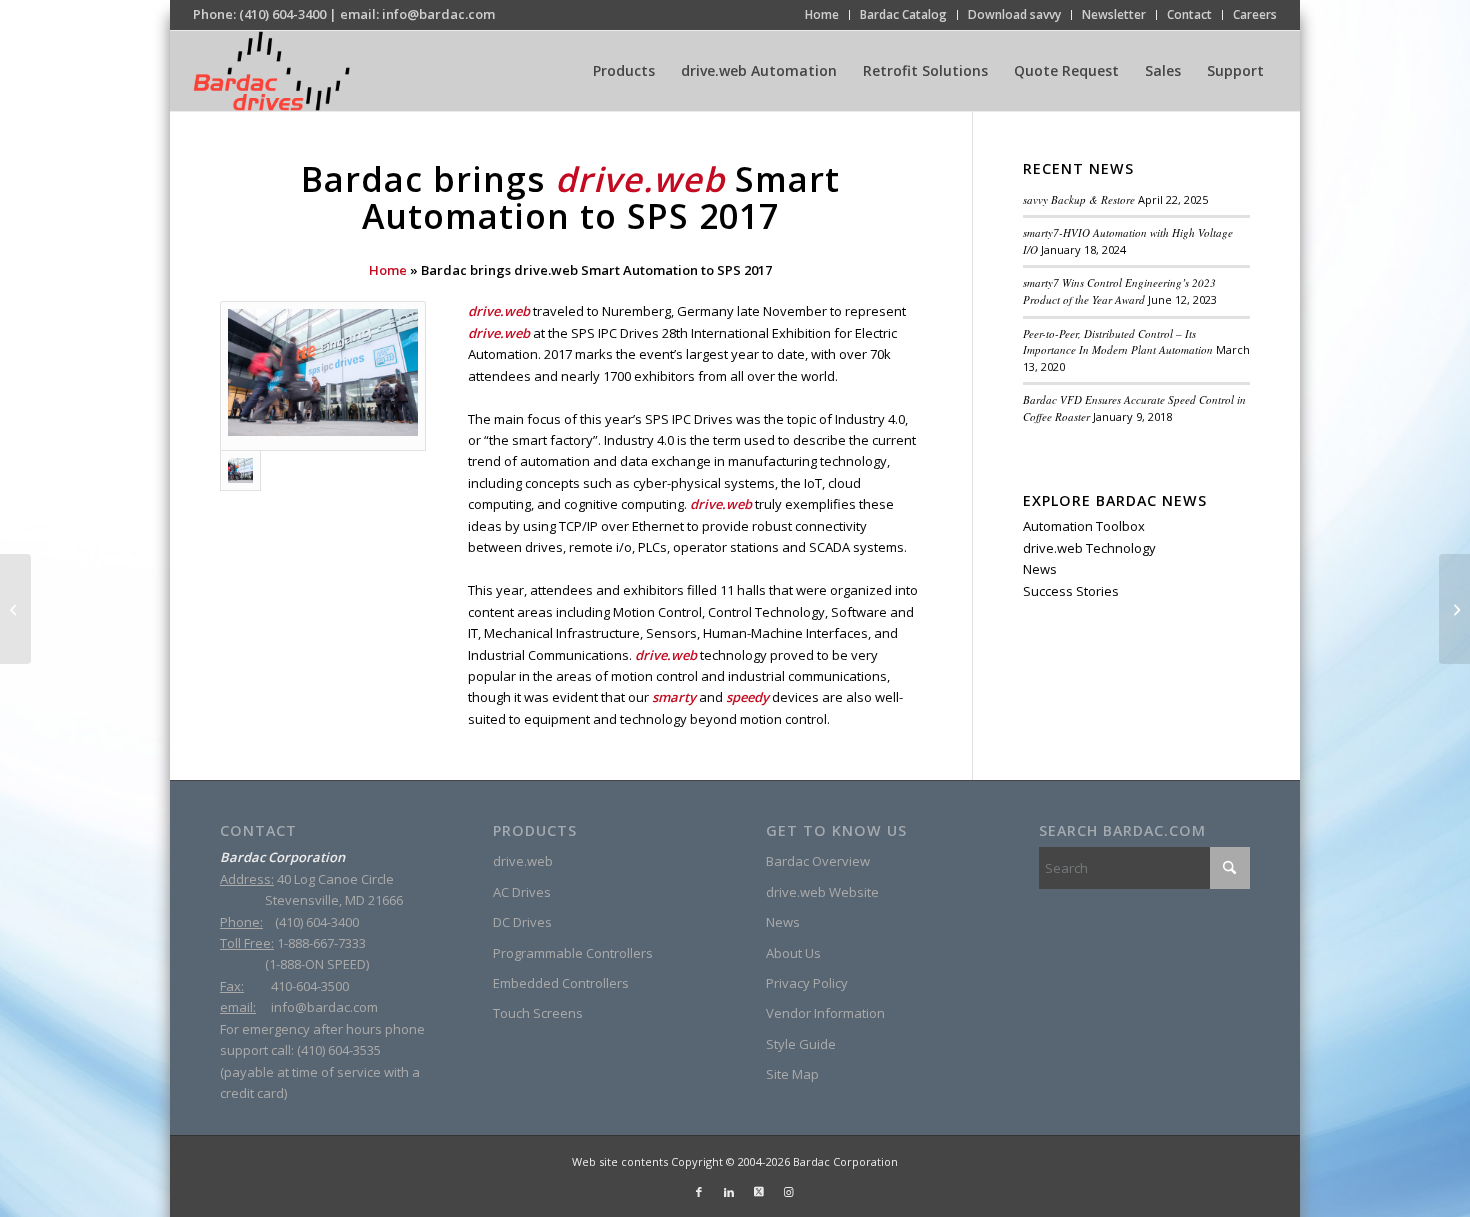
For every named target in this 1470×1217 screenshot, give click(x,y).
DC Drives (522, 922)
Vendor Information (825, 1013)
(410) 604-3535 (339, 1050)
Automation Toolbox (1084, 526)
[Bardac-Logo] (271, 71)
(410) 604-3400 (282, 14)
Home (388, 270)
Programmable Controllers (573, 953)
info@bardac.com (438, 14)
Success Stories (1071, 591)
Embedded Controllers (561, 983)
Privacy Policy (807, 983)
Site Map (792, 1074)
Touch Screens (538, 1013)
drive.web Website (822, 892)
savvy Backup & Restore (1079, 199)
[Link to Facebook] (699, 1192)
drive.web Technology (1089, 548)
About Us (793, 953)
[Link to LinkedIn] (729, 1192)
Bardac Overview (818, 861)
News (1040, 569)
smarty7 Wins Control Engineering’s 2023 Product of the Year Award (1119, 291)
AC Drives (522, 892)
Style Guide (801, 1044)
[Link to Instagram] (789, 1192)
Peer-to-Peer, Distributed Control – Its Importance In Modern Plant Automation (1118, 342)
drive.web (523, 861)
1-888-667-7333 (321, 943)
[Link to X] (759, 1192)
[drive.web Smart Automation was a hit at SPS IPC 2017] (323, 375)
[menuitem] (822, 15)
